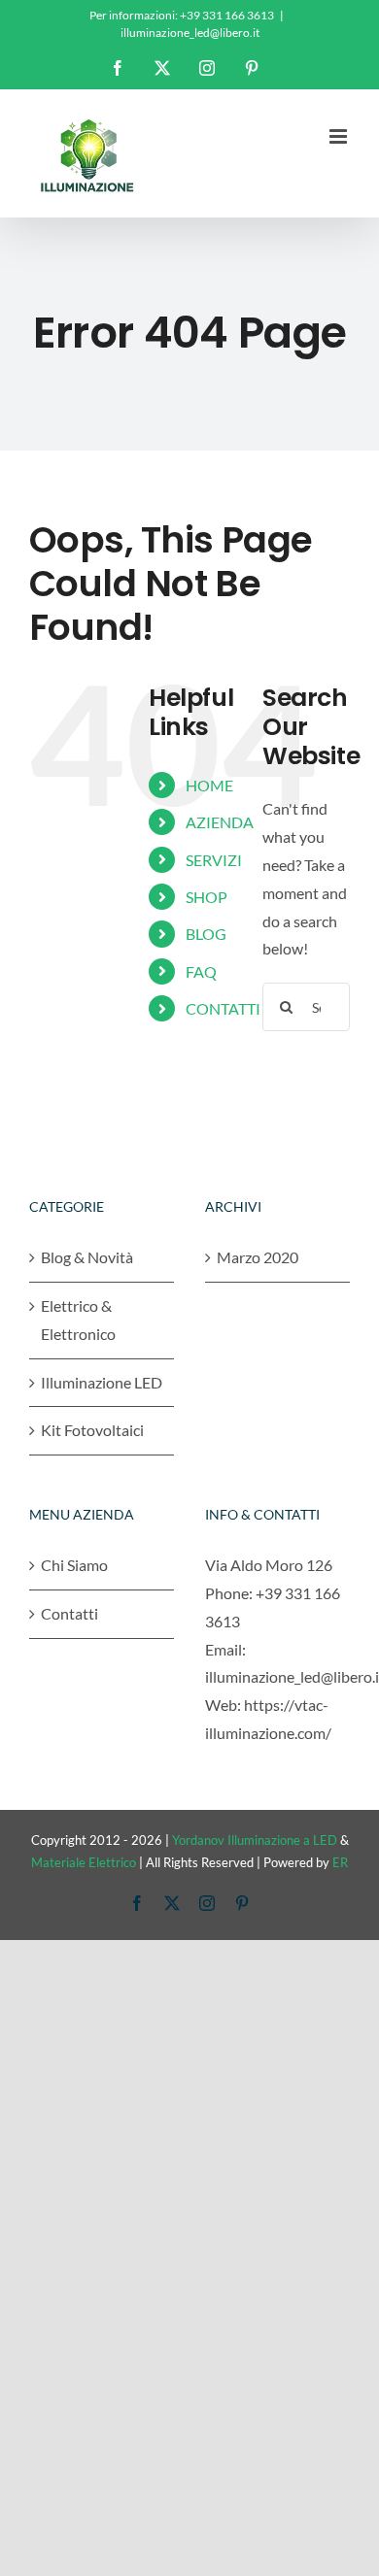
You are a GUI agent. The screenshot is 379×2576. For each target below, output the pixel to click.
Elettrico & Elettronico (78, 1320)
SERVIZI (214, 860)
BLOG (206, 934)
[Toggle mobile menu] (340, 136)
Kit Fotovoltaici (92, 1430)
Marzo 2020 (258, 1257)
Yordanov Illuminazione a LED (255, 1840)
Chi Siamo (74, 1565)
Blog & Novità (87, 1257)
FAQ (201, 971)
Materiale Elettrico (84, 1862)
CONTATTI (223, 1008)
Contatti (69, 1613)
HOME (209, 785)
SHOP (207, 897)
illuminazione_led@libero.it (190, 33)
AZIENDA (220, 822)
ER (340, 1862)
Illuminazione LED (102, 1382)
